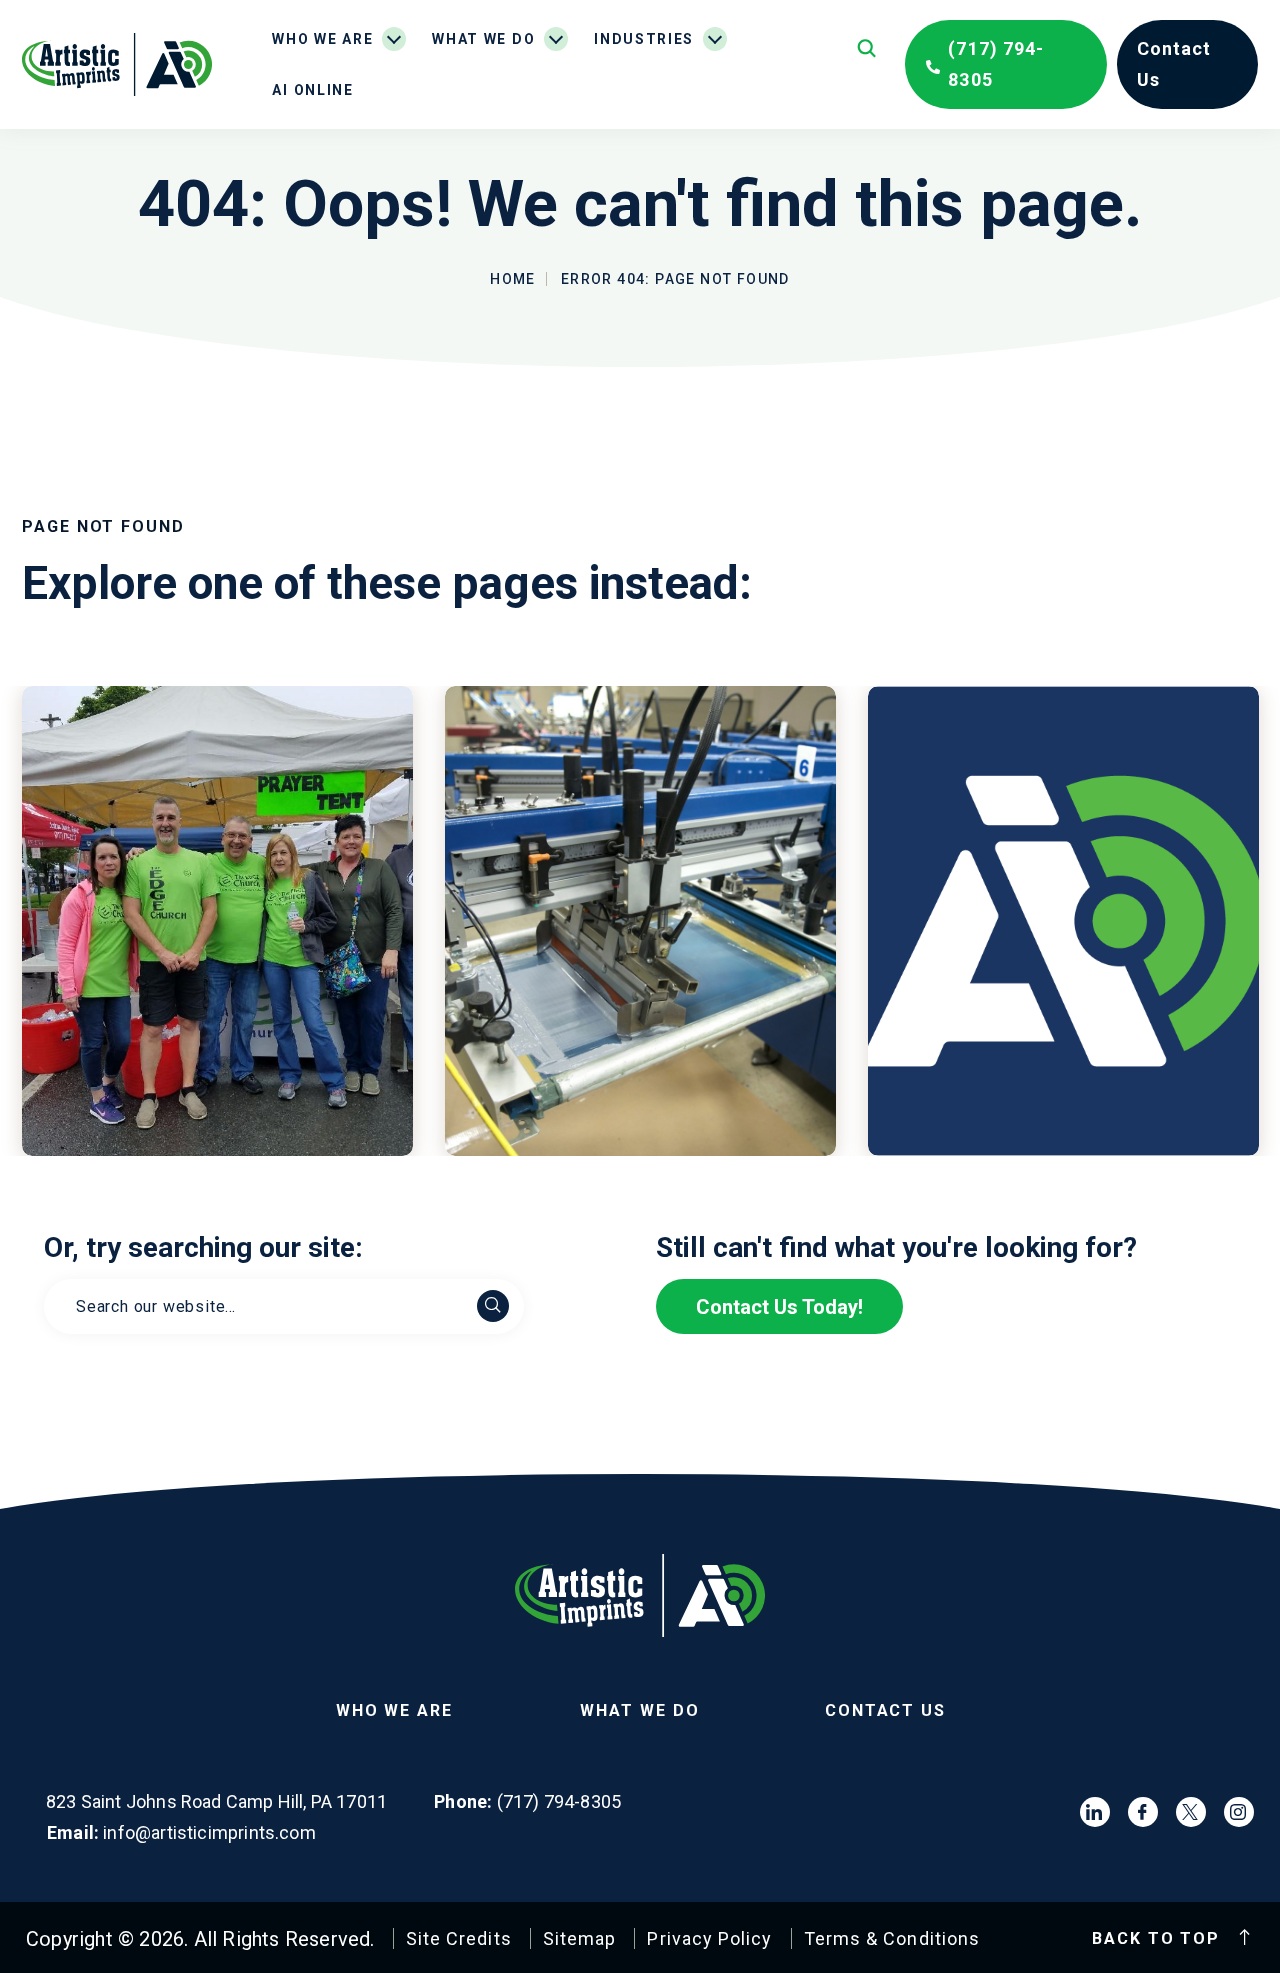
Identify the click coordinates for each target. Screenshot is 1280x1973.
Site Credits (459, 1938)
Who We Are (322, 39)
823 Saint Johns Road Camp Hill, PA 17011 (216, 1802)
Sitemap (580, 1938)
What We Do (483, 39)
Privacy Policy (709, 1938)
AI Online (312, 90)
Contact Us (885, 1710)
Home (513, 279)
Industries (644, 39)
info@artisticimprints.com (209, 1833)
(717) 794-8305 (996, 64)
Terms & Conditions (892, 1938)
